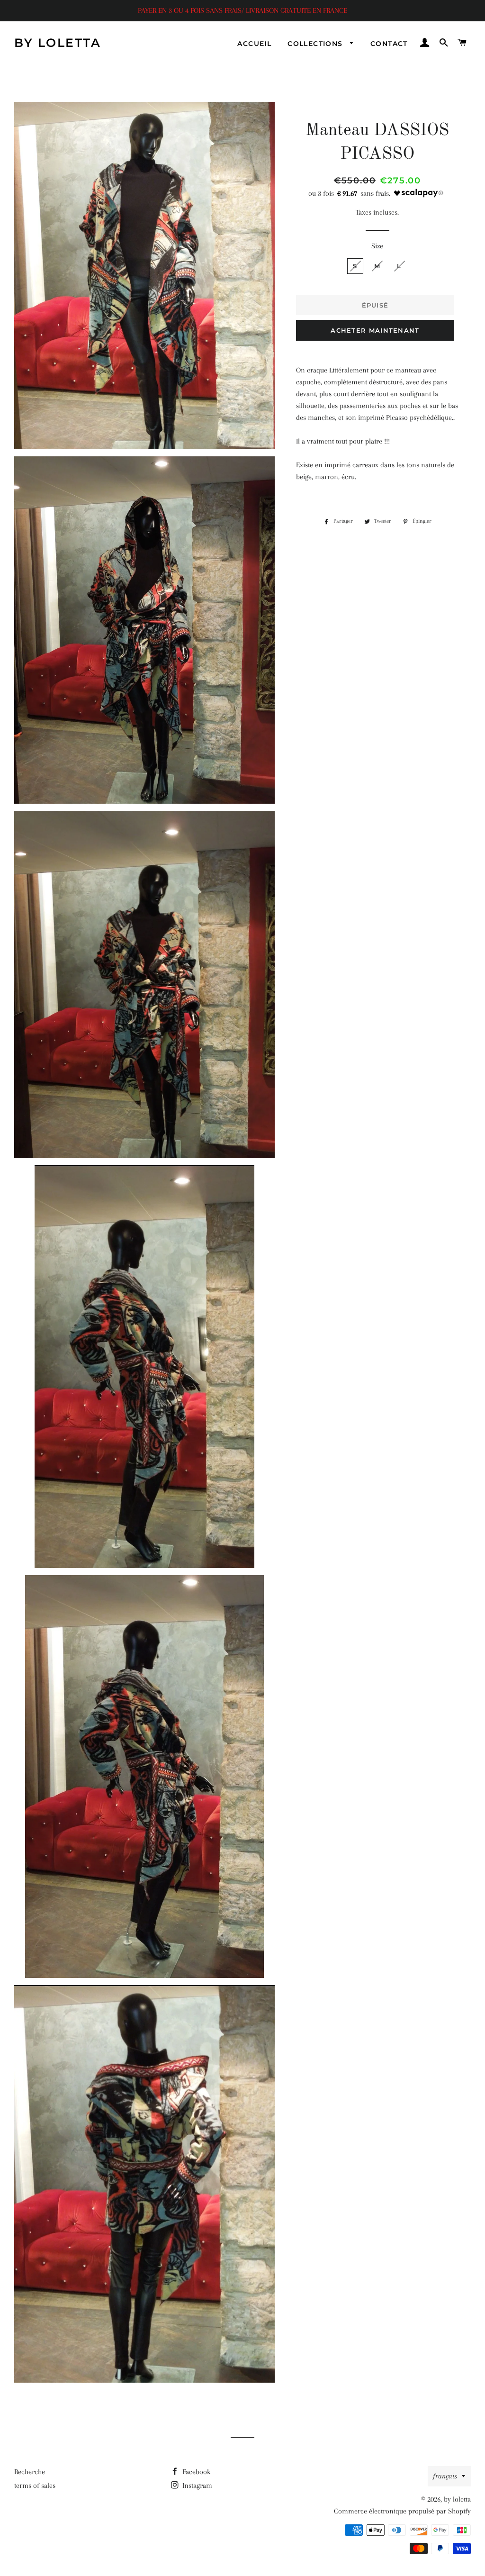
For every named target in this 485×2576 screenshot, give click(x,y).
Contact (389, 44)
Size (377, 246)
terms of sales (35, 2485)
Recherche (30, 2472)
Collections (316, 44)
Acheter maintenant (375, 330)
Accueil (254, 44)
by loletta (58, 43)
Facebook (195, 2472)
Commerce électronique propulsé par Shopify (402, 2511)
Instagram (196, 2485)
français (445, 2476)
